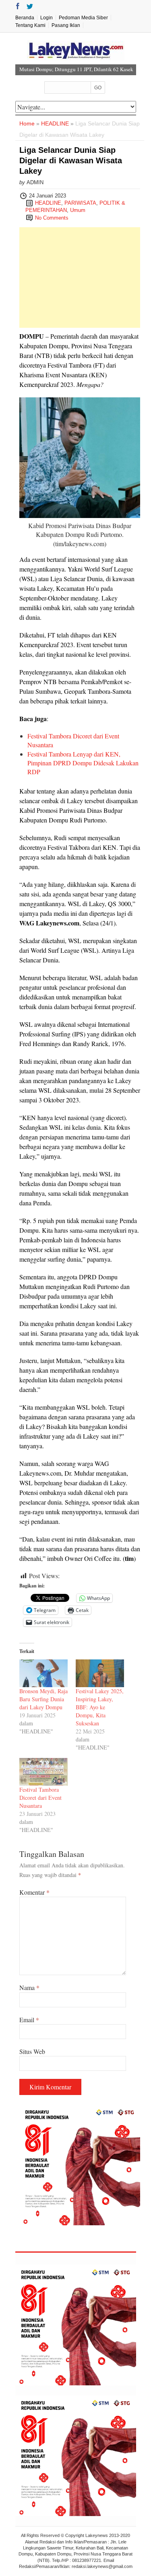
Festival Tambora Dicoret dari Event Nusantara (40, 1798)
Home (27, 123)
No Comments (52, 218)
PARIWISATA (80, 203)
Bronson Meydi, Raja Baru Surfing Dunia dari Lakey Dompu (43, 1699)
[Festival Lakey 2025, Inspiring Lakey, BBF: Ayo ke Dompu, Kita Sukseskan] (100, 1673)
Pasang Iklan (66, 25)
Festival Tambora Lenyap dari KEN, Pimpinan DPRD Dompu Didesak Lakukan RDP (83, 763)
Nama (29, 1987)
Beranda (25, 18)
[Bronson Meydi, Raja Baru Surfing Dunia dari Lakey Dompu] (43, 1673)
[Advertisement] (80, 278)
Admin (35, 182)
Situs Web (32, 2051)
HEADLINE (55, 123)
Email (29, 2020)
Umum (78, 210)
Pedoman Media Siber (83, 18)
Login (47, 18)
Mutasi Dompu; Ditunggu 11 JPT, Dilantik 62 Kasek (76, 69)
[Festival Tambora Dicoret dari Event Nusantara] (43, 1772)
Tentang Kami (30, 25)
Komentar (34, 1892)
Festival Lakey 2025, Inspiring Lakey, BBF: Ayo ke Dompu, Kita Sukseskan (100, 1707)
